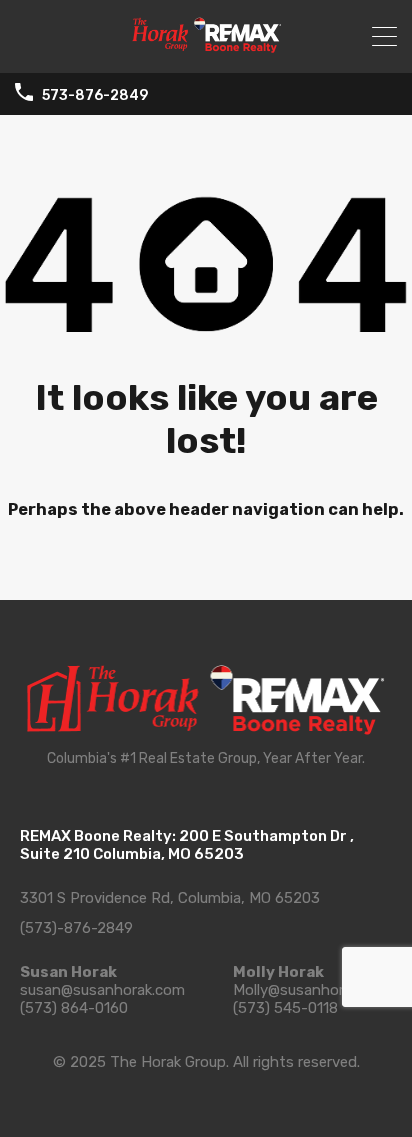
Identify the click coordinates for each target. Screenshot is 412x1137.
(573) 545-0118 (285, 1008)
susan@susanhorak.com (102, 990)
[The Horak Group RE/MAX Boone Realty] (206, 49)
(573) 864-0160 (74, 1008)
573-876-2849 (95, 96)
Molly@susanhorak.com (312, 990)
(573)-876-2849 (76, 928)
